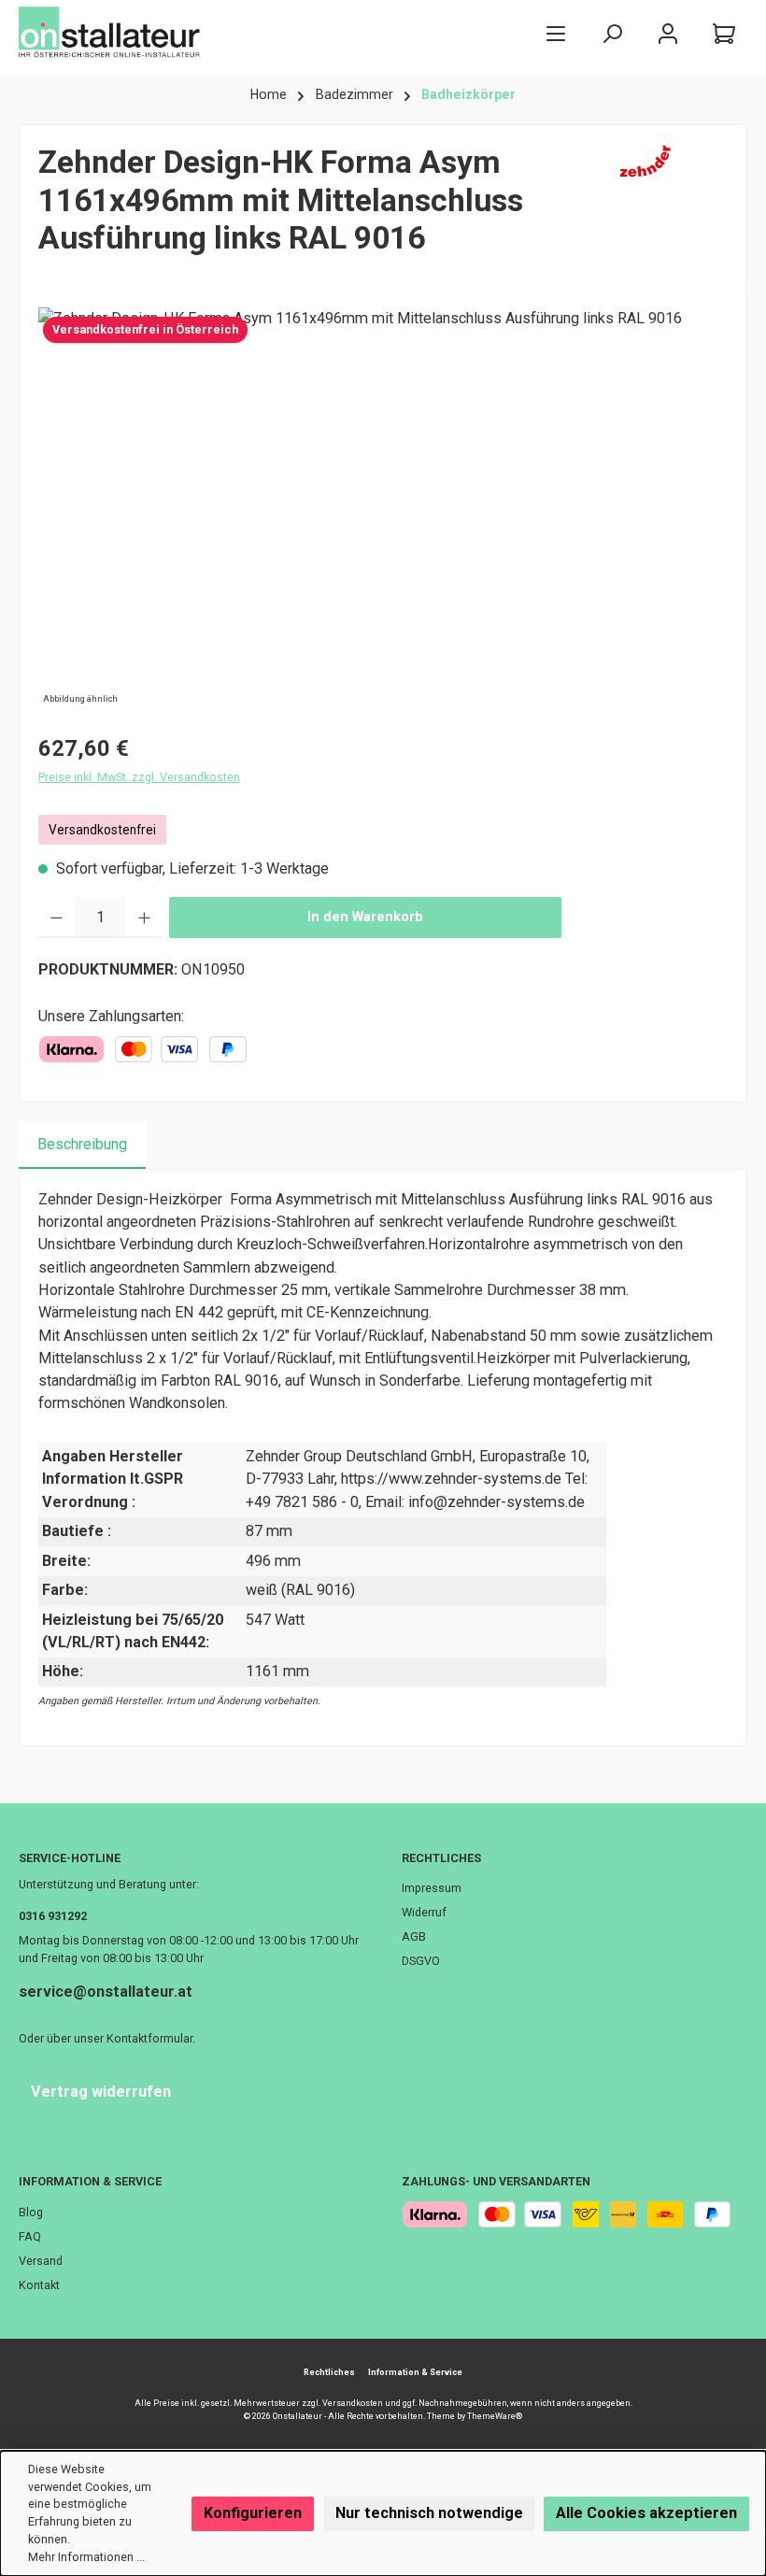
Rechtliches (441, 1858)
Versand (41, 2261)
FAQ (30, 2236)
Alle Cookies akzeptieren (646, 2513)
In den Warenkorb (365, 917)
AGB (414, 1936)
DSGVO (421, 1961)
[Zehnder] (669, 207)
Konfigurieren (253, 2513)
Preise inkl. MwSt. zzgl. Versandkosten (139, 777)
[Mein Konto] (668, 33)
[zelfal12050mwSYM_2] (383, 508)
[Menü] (556, 33)
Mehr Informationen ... (86, 2557)
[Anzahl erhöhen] (144, 918)
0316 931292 (53, 1916)
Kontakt (39, 2285)
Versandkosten (353, 2403)
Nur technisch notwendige (429, 2513)
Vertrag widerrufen (101, 2092)
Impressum (432, 1888)
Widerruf (424, 1912)
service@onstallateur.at (106, 1992)
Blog (31, 2212)
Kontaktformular (149, 2038)
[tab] (82, 1145)
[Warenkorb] (724, 33)
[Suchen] (612, 33)
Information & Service (90, 2181)
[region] (383, 508)
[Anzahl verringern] (57, 918)
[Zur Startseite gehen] (112, 33)
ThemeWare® (495, 2416)
